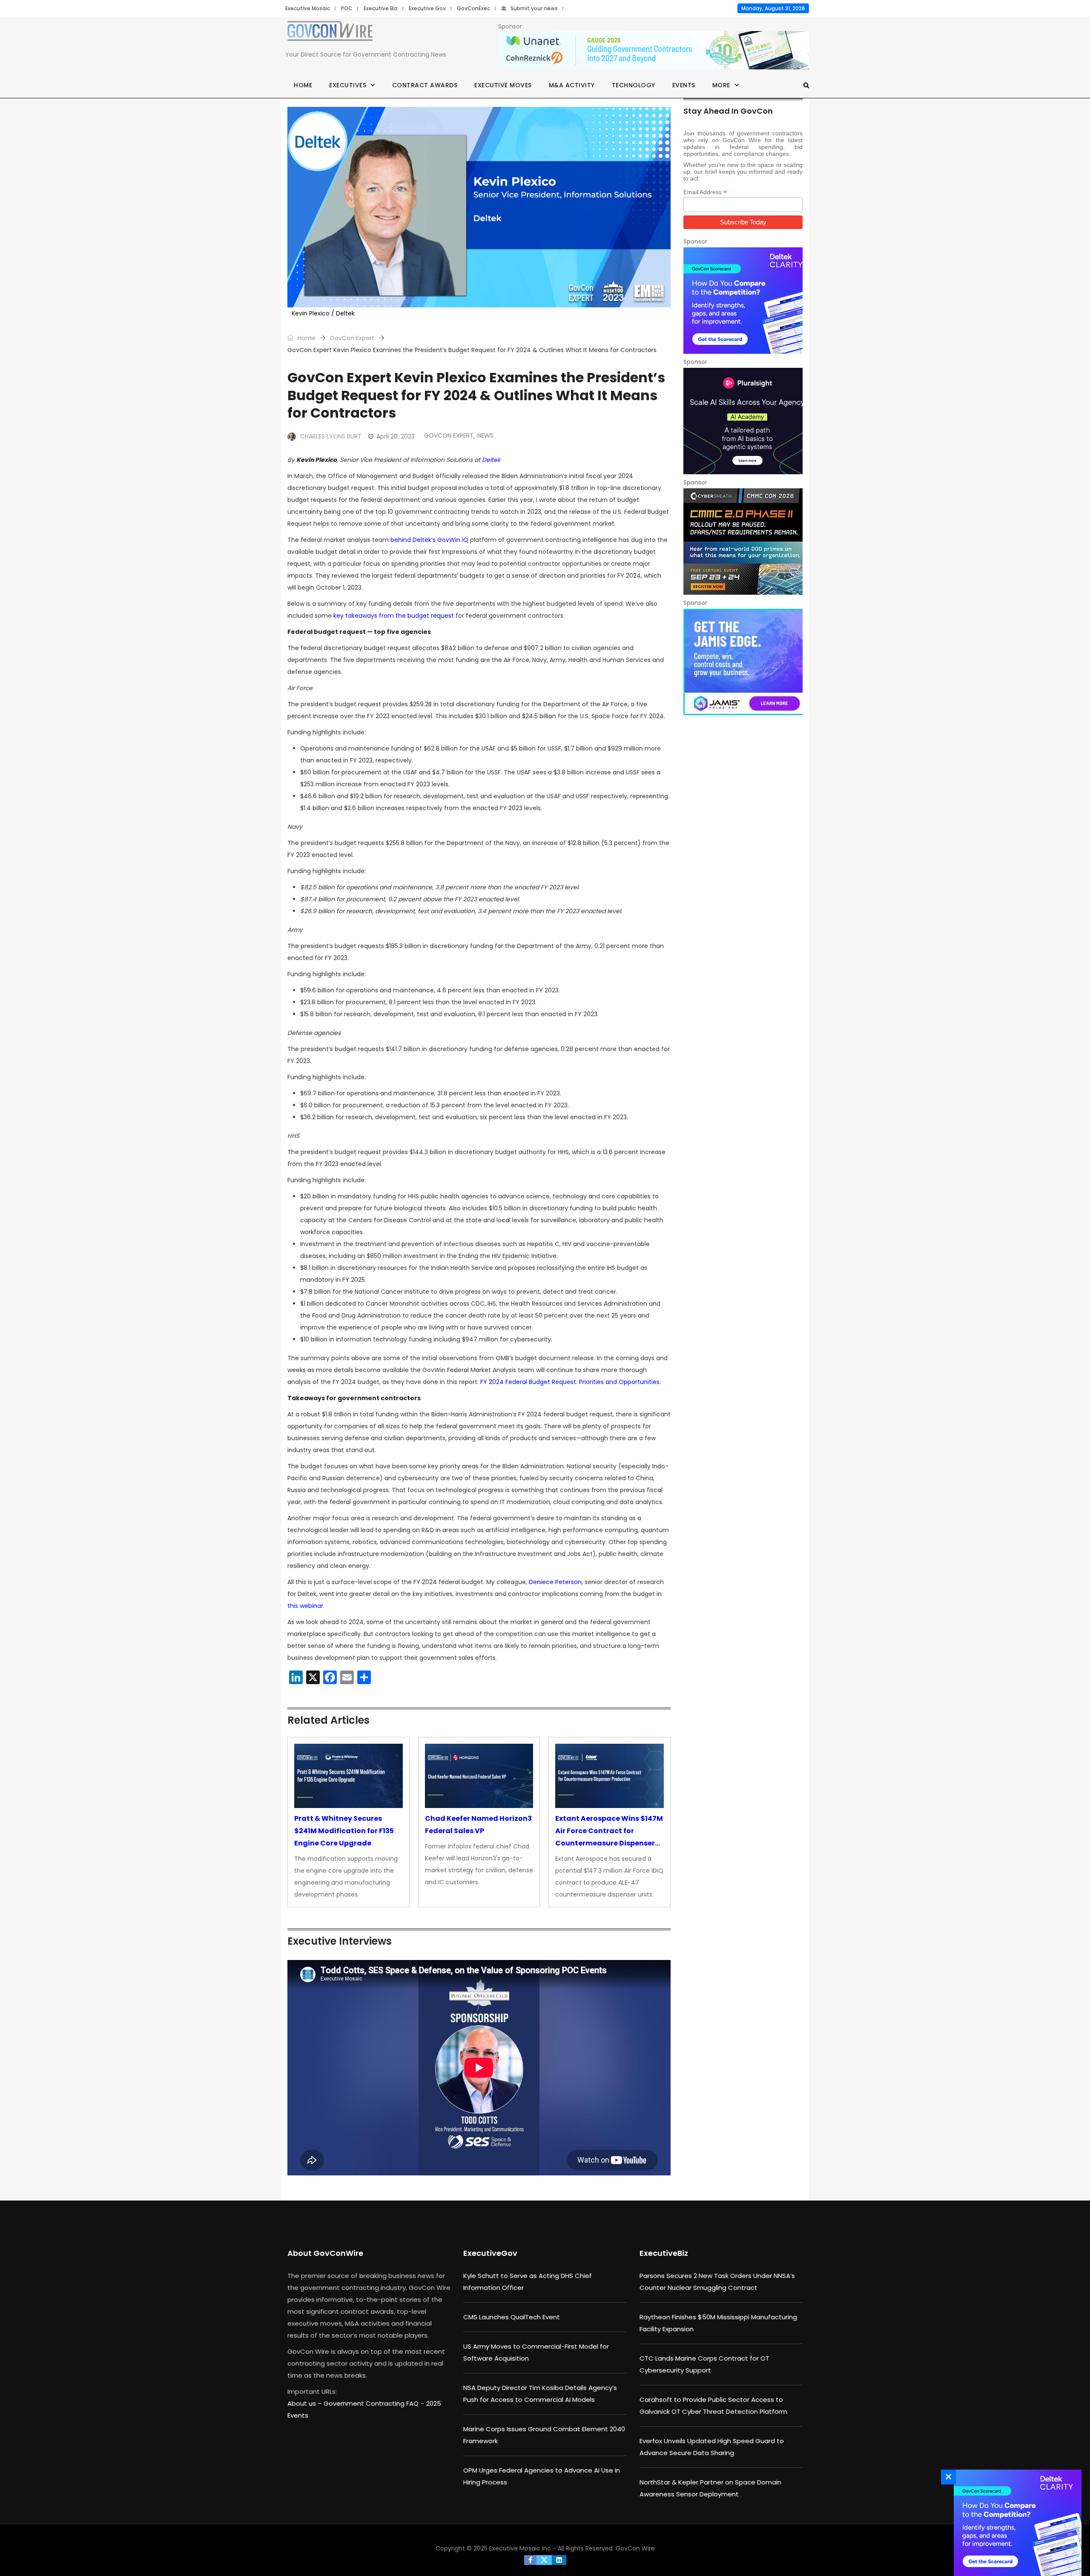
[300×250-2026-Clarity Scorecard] (743, 301)
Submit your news (534, 8)
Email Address (705, 192)
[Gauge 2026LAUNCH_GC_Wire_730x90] (654, 51)
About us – (305, 2403)
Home (303, 85)
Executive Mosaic (308, 8)
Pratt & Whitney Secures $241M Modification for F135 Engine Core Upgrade (344, 1831)
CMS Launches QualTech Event (512, 2317)
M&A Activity (572, 85)
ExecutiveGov (490, 2253)
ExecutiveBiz (664, 2253)
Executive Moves (503, 85)
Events (684, 85)
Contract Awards (425, 85)
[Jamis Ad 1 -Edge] (743, 662)
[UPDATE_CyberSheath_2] (743, 542)
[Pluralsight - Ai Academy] (743, 421)
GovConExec (473, 8)
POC (347, 8)
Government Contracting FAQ (372, 2403)
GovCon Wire (635, 2548)
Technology (634, 85)
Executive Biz (381, 8)
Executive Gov (427, 8)
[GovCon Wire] (330, 33)
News (485, 436)
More (721, 85)
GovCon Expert (352, 338)
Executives (348, 85)
